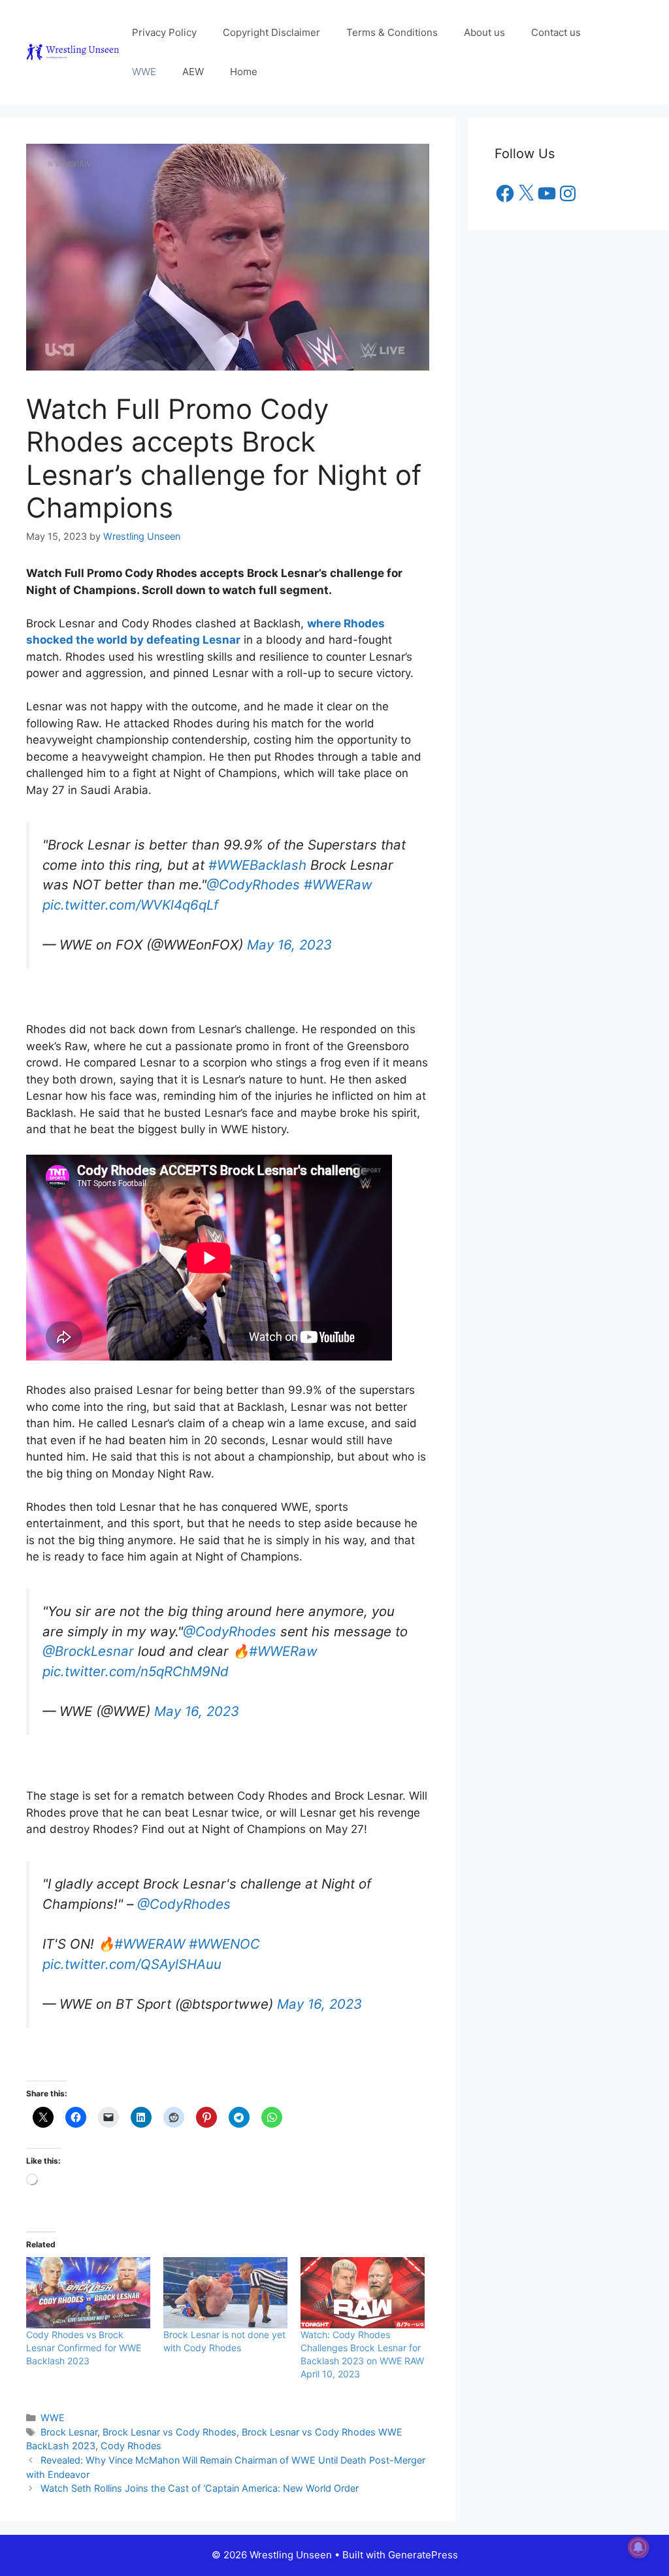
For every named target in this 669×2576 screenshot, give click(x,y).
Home (244, 72)
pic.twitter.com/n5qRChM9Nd (136, 1658)
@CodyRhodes (253, 878)
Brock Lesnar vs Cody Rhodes (170, 2412)
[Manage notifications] (638, 2547)
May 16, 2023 (289, 938)
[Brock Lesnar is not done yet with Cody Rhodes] (225, 2273)
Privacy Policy (164, 32)
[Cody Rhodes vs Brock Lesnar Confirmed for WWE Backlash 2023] (88, 2273)
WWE (144, 72)
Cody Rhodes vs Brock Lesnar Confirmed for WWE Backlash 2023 (84, 2328)
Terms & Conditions (392, 32)
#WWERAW (150, 1924)
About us (484, 32)
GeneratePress (423, 2535)
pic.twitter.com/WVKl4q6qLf (130, 898)
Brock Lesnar (69, 2412)
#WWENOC (224, 1924)
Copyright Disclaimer (271, 32)
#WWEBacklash (257, 858)
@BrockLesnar (88, 1638)
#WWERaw (338, 878)
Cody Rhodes (131, 2426)
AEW (193, 72)
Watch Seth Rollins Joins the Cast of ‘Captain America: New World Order (200, 2469)
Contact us (556, 32)
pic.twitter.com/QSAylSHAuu (132, 1944)
